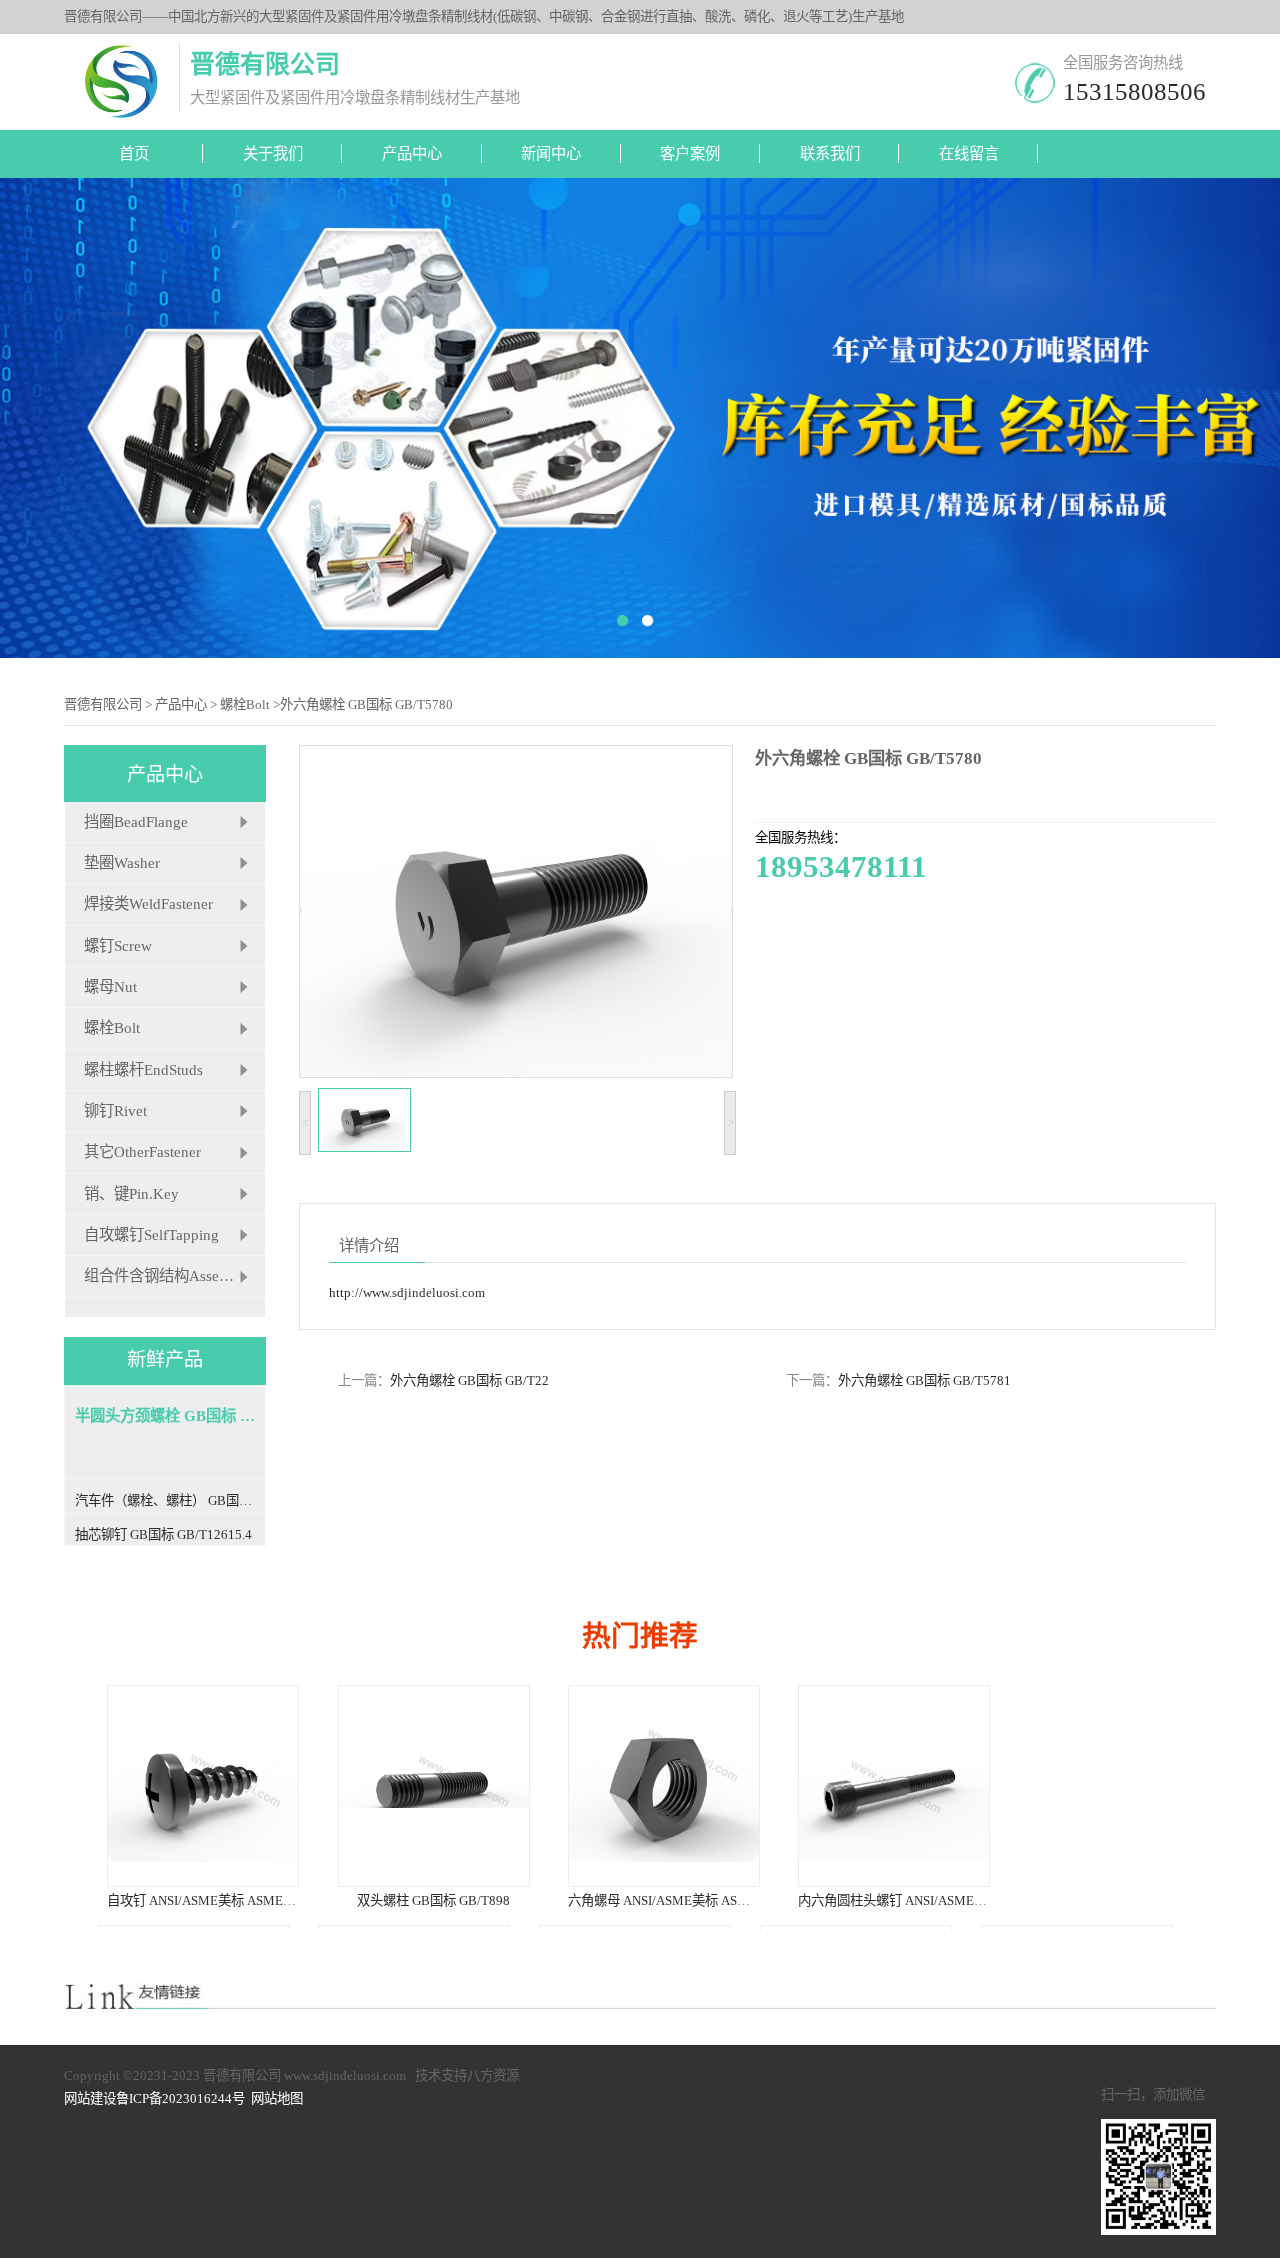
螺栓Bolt (245, 704)
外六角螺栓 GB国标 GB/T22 (469, 1380)
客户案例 (690, 153)
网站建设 (90, 2098)
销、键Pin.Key (131, 1193)
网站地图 (277, 2098)
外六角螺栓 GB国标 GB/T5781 (924, 1380)
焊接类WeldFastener (148, 903)
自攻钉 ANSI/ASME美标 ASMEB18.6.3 (215, 1900)
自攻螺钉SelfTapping (151, 1234)
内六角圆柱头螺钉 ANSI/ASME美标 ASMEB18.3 (934, 1900)
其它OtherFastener (142, 1151)
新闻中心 (551, 153)
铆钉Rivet (115, 1110)
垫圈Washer (122, 862)
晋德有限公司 (103, 704)
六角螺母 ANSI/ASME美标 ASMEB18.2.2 (683, 1900)
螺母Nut (110, 986)
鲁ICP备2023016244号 (180, 2098)
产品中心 (412, 153)
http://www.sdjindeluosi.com (407, 1292)
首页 (134, 153)
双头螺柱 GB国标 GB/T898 (432, 1900)
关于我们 (273, 153)
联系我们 (830, 153)
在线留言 (969, 153)
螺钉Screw (118, 945)
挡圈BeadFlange (136, 821)
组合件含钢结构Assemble (167, 1275)
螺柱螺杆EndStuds (143, 1069)
